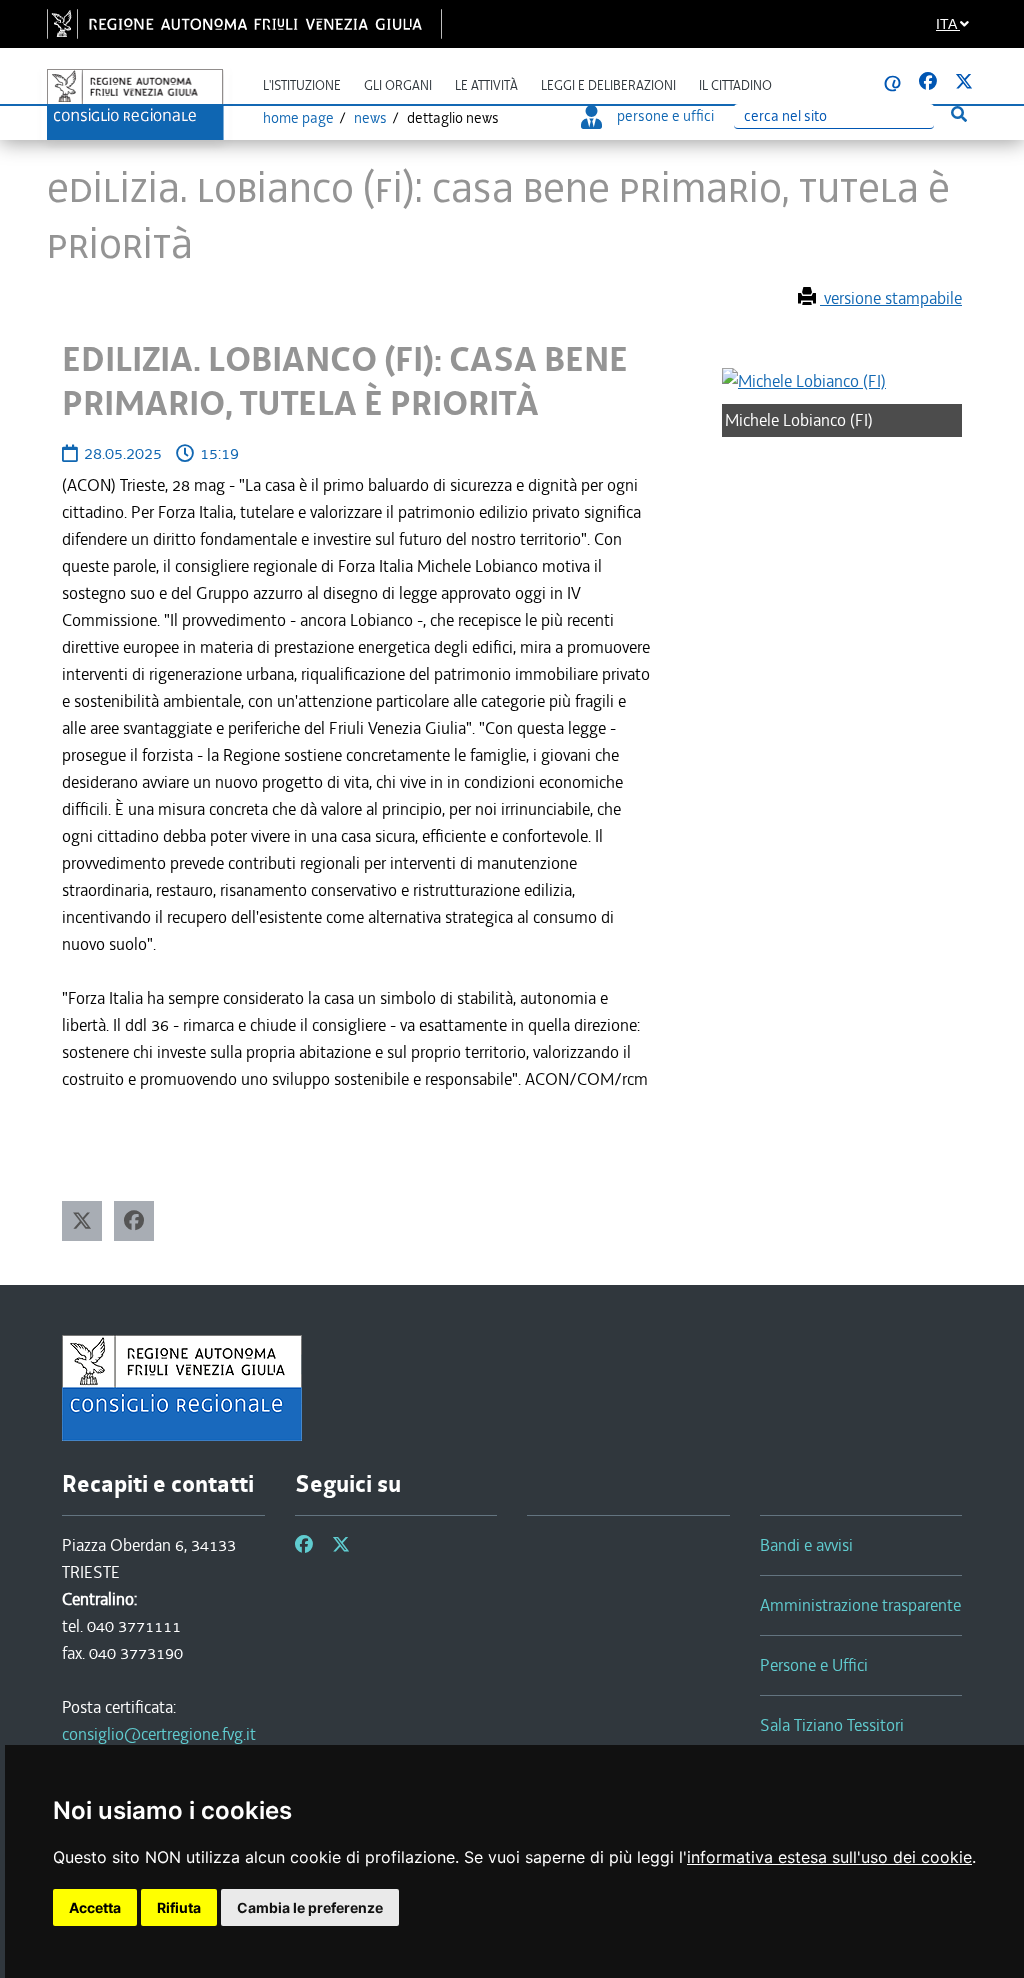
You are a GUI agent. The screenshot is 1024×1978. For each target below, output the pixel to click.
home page (298, 118)
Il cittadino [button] (735, 85)
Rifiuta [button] (179, 1907)
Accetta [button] (95, 1907)
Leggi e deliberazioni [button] (608, 85)
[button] (82, 1221)
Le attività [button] (486, 85)
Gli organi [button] (398, 85)
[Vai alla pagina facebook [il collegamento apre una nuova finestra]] (928, 82)
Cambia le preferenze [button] (310, 1907)
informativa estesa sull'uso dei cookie (829, 1857)
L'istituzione (302, 85)
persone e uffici (665, 116)
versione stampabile (891, 298)
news (370, 118)
